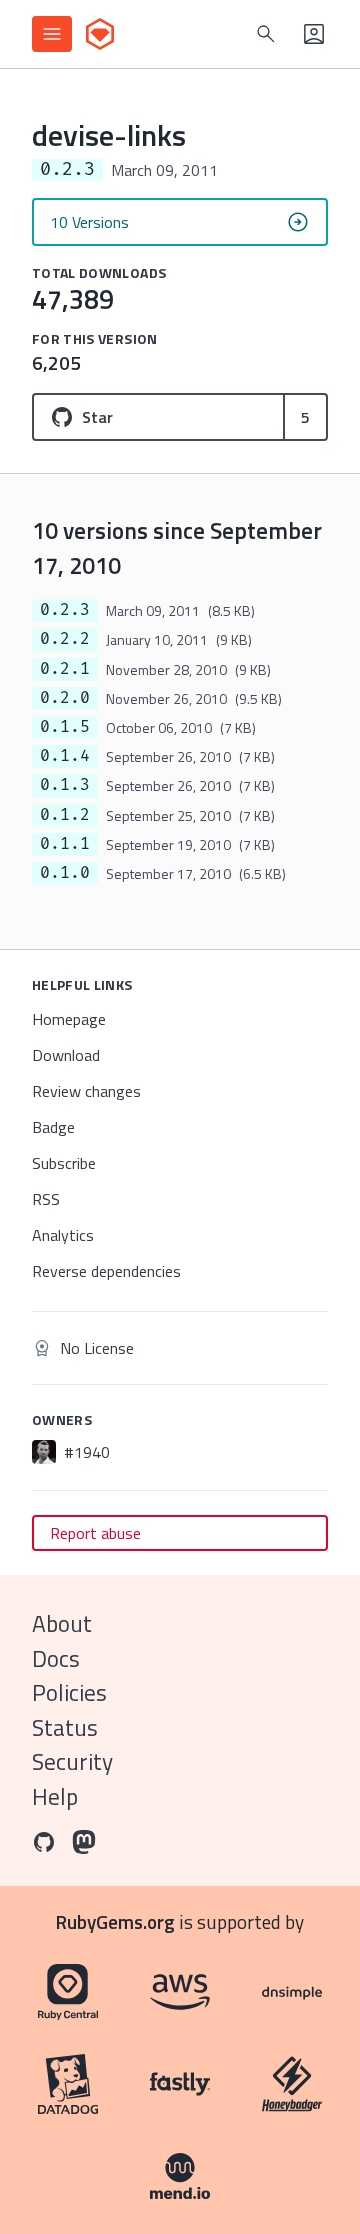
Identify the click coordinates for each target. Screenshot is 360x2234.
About (62, 1623)
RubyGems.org (115, 1921)
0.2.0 (65, 698)
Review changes (86, 1091)
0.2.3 (65, 610)
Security (72, 1761)
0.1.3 (65, 785)
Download (66, 1055)
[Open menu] (52, 34)
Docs (56, 1658)
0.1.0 (65, 873)
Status (65, 1727)
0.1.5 (65, 727)
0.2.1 (65, 669)
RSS (46, 1199)
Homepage (69, 1019)
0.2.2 (65, 639)
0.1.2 (65, 815)
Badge (53, 1127)
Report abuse (95, 1533)
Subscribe (64, 1163)
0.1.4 (65, 756)
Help (55, 1796)
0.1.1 (65, 844)
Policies (69, 1692)
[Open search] (266, 34)
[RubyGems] (100, 34)
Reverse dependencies (106, 1271)
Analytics (63, 1235)
